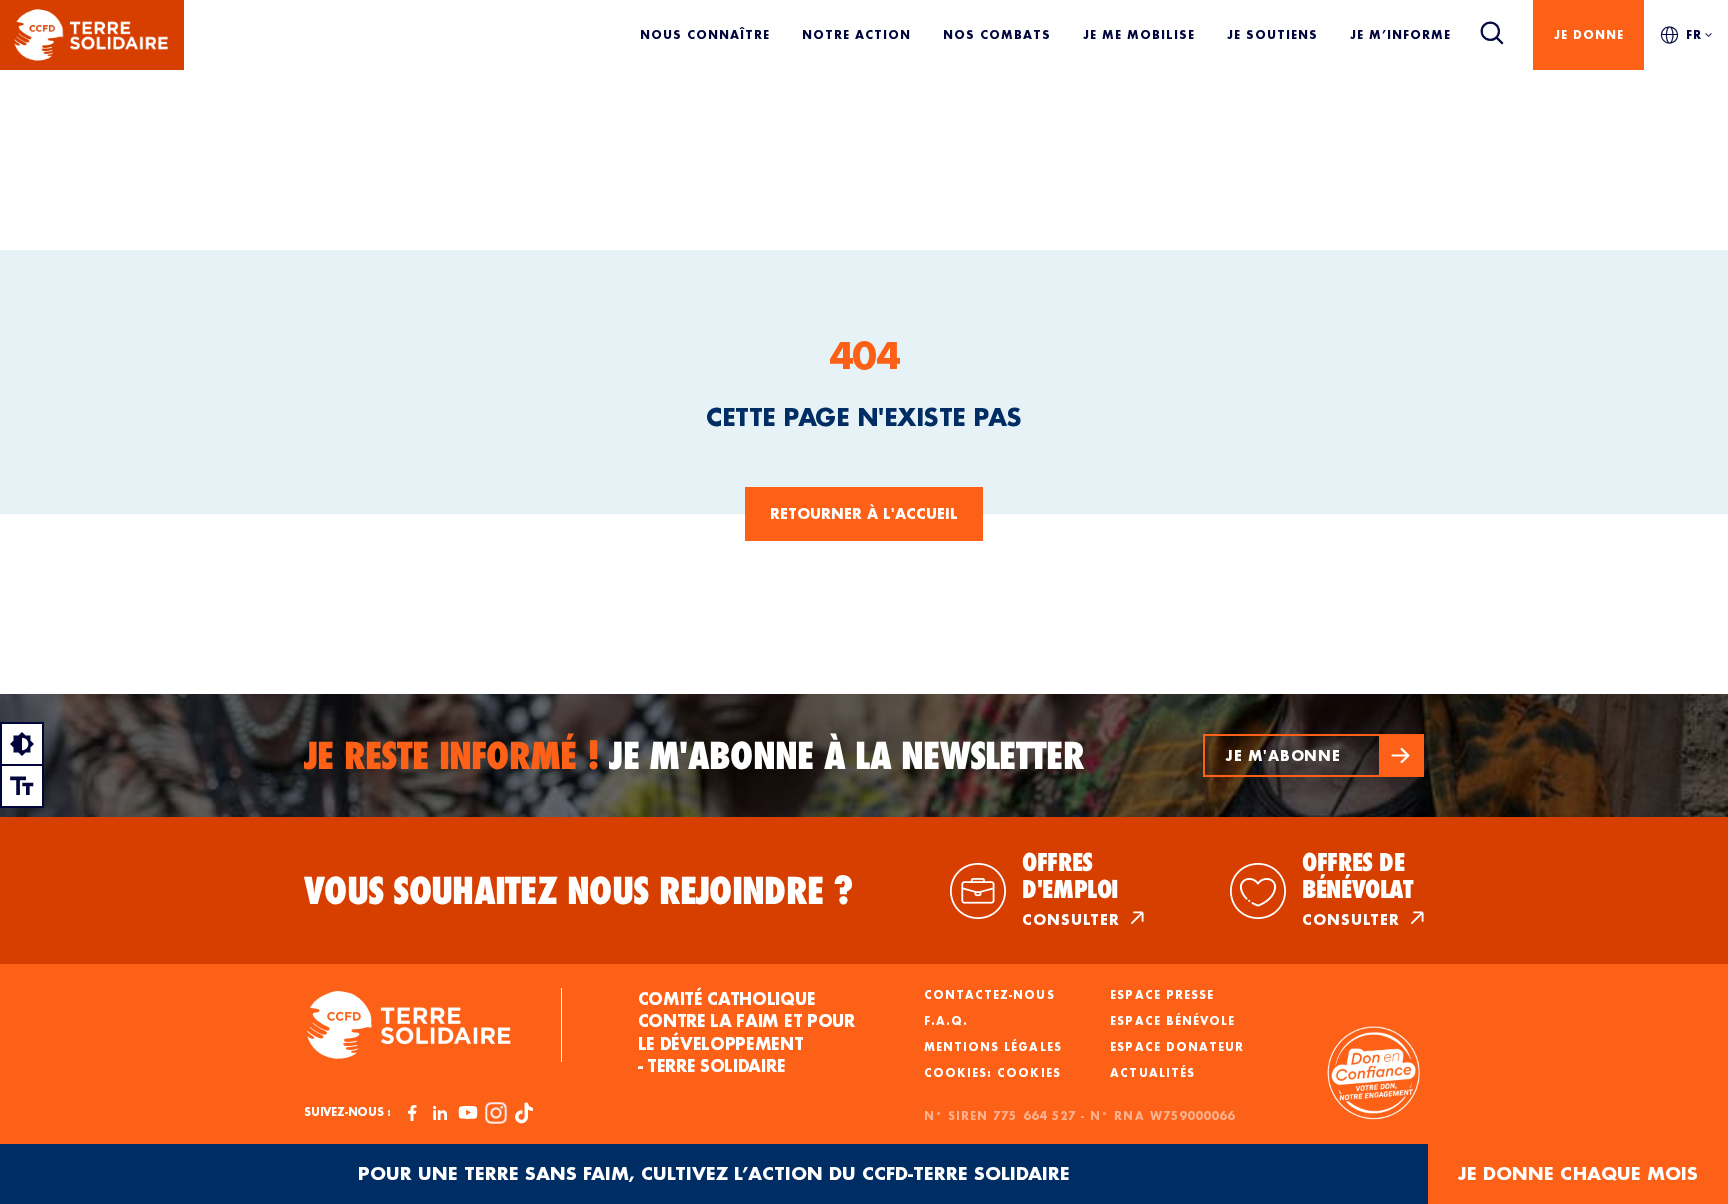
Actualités (1152, 1073)
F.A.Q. (946, 1021)
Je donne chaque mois (1578, 1173)
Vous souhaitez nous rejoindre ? (579, 891)
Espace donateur (1177, 1047)
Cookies (1028, 1073)
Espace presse (1162, 995)
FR (1694, 34)
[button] (1313, 755)
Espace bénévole (1172, 1021)
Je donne (1589, 34)
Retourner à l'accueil (864, 513)
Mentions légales (993, 1047)
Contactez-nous (989, 995)
